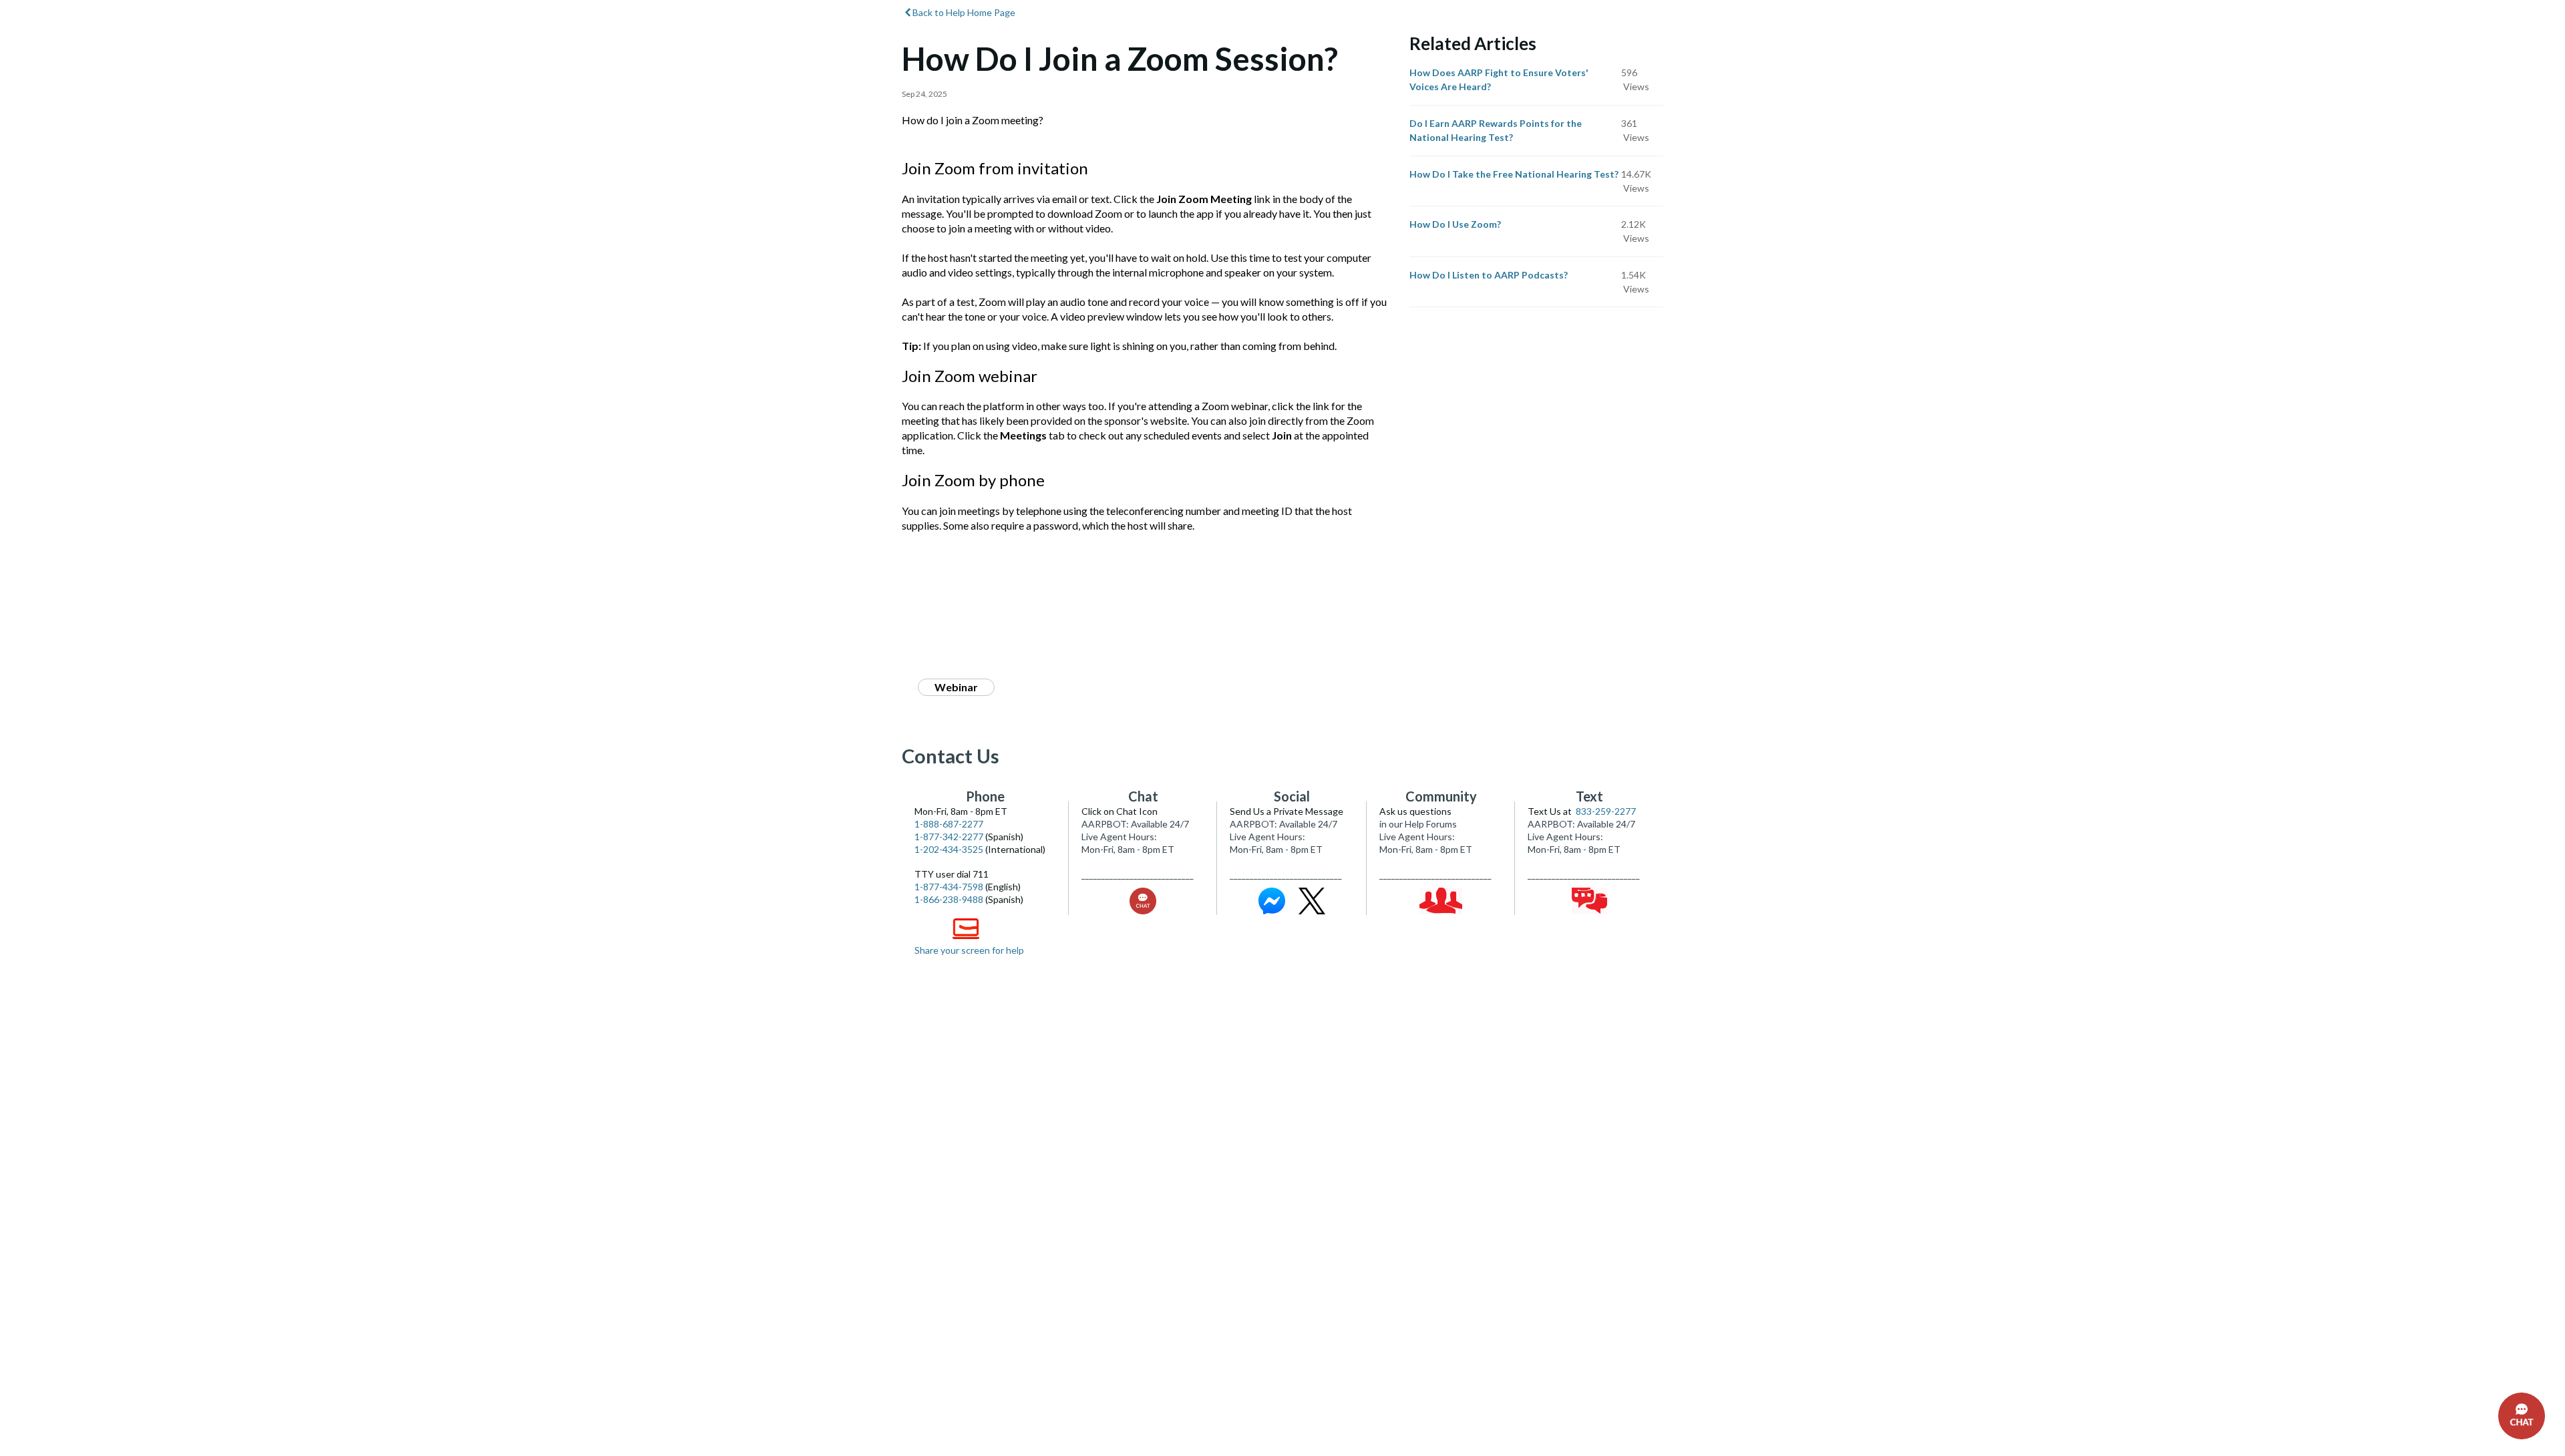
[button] (2522, 1416)
